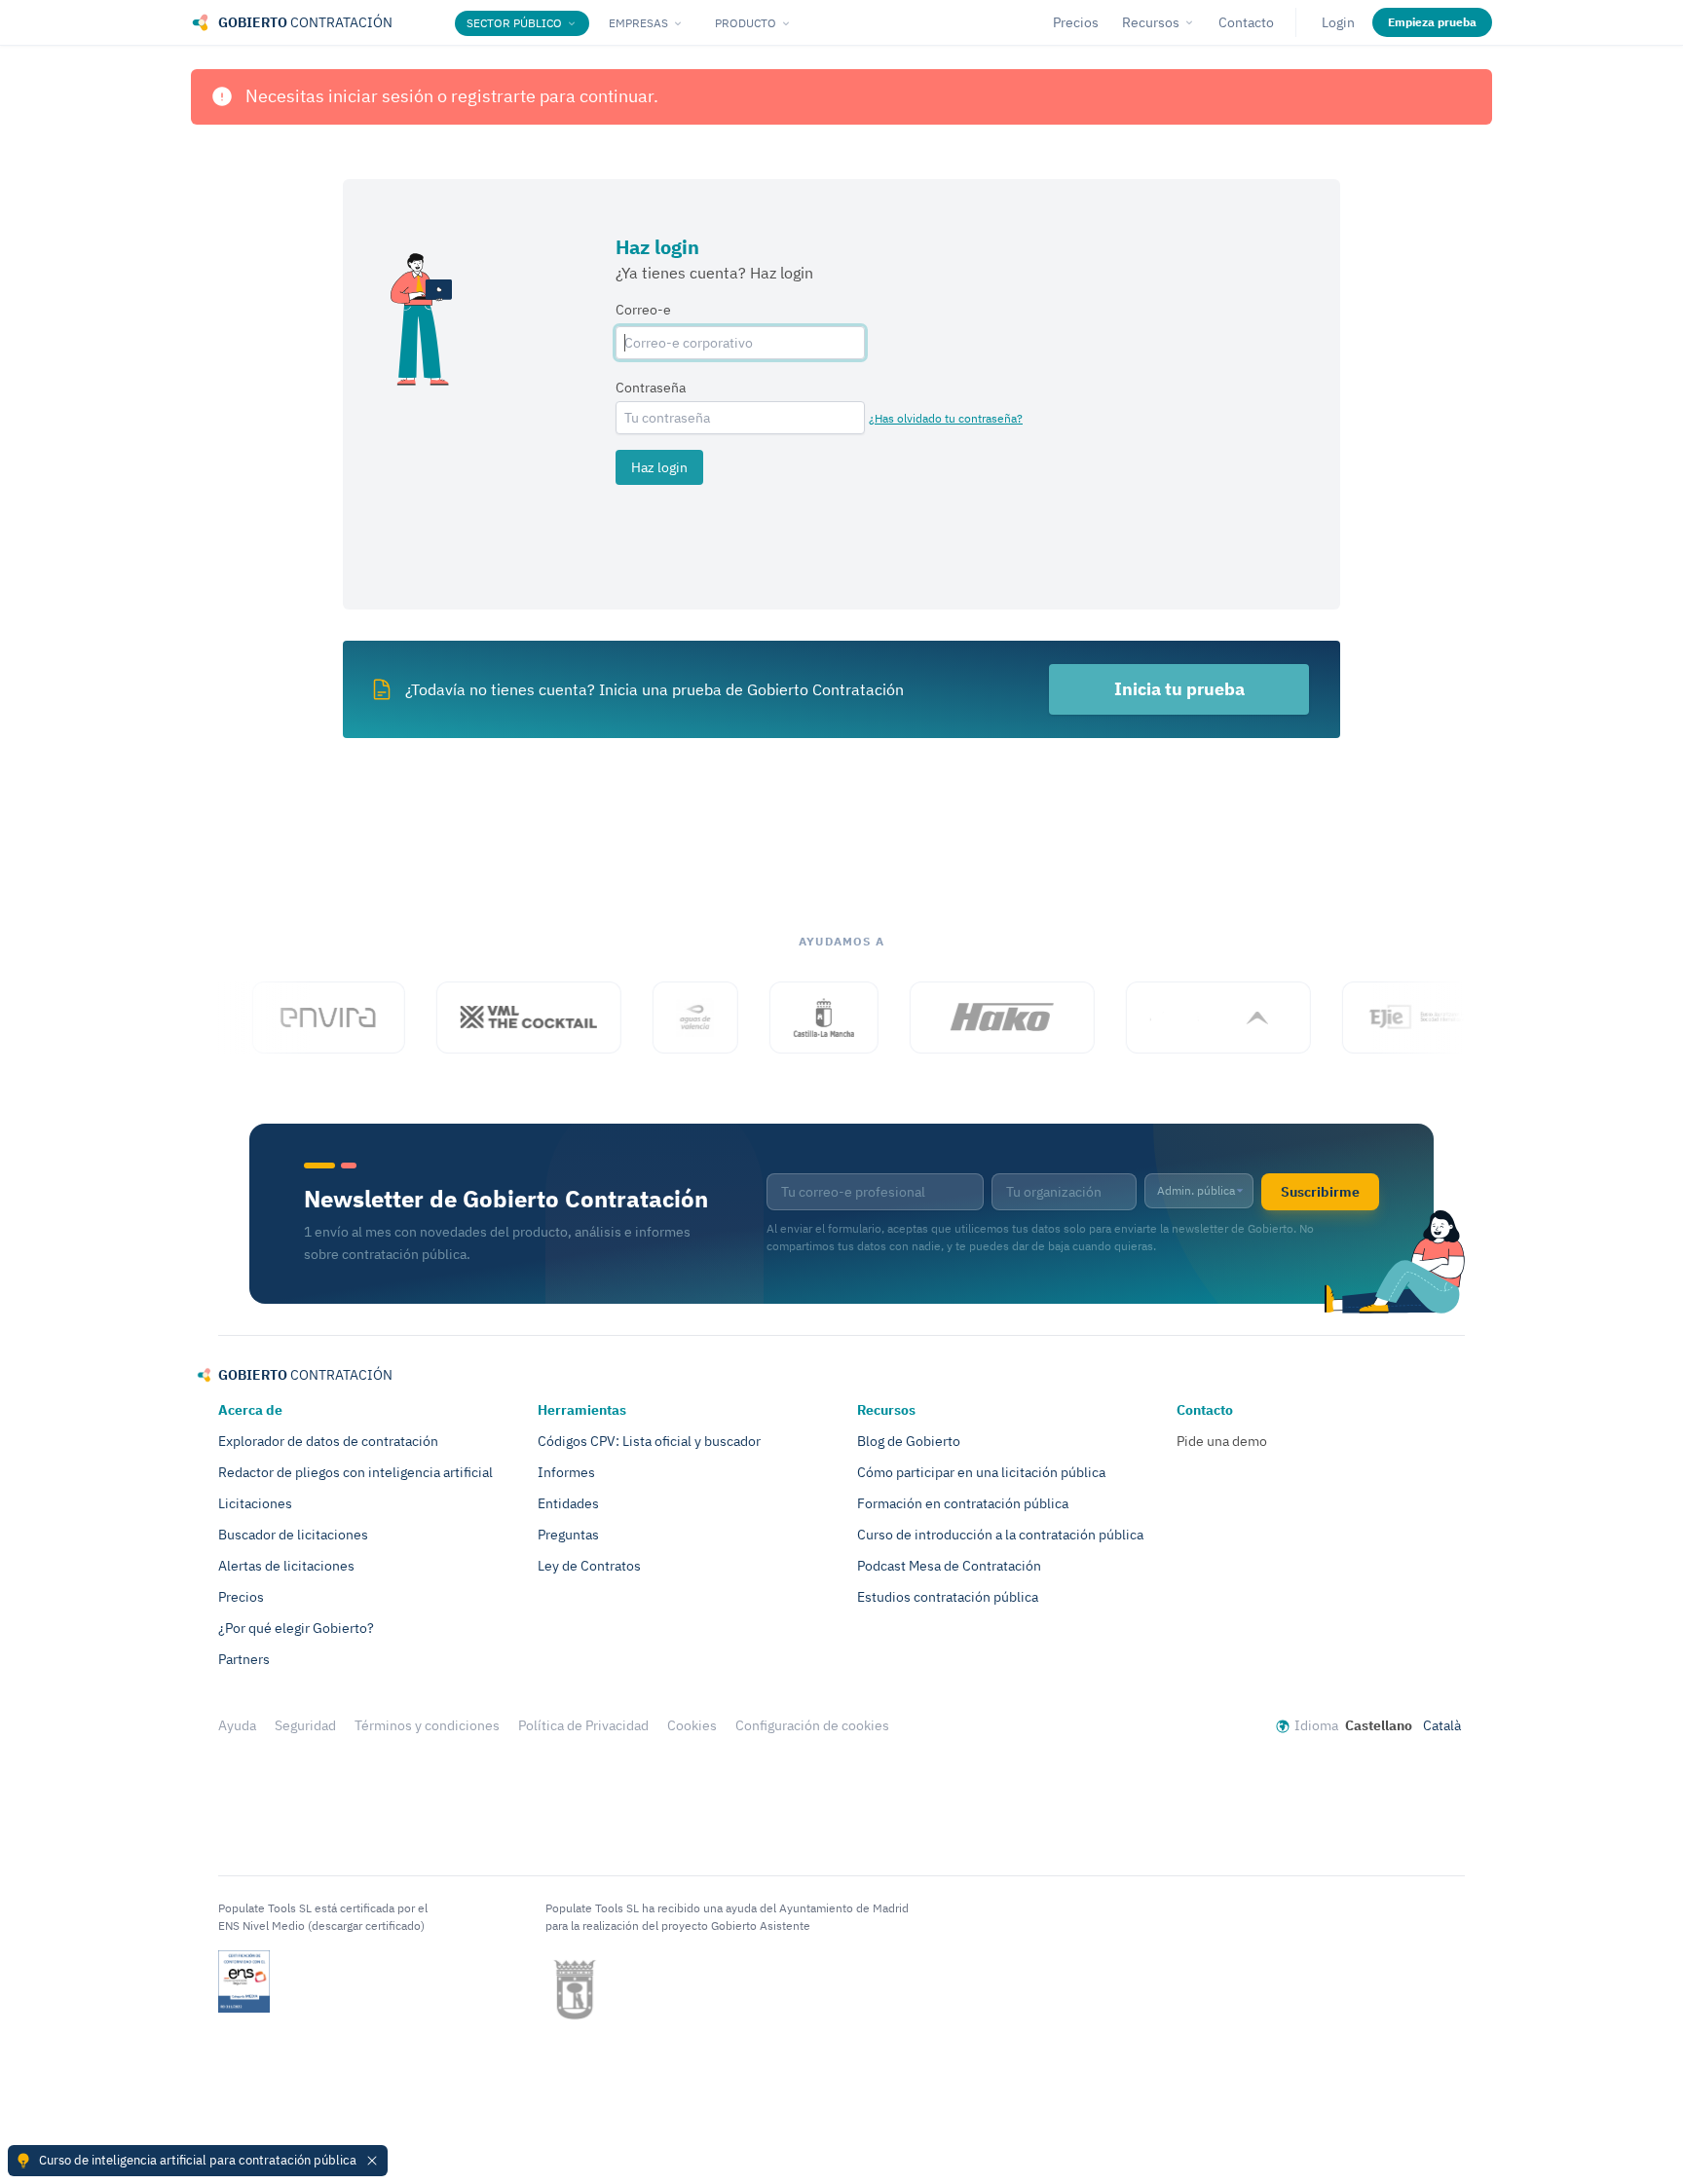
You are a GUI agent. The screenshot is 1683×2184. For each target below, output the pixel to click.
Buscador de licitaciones (293, 1535)
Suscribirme (1320, 1192)
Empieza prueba (1432, 22)
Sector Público (514, 23)
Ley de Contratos (589, 1566)
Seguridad (305, 1725)
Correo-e (643, 310)
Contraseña (651, 388)
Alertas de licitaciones (286, 1566)
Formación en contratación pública (963, 1503)
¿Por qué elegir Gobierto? (296, 1628)
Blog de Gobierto (909, 1441)
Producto (746, 23)
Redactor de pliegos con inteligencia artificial (355, 1472)
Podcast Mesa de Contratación (949, 1566)
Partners (244, 1659)
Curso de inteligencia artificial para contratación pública (198, 2160)
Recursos (1151, 22)
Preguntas (568, 1535)
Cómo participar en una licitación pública (981, 1472)
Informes (566, 1472)
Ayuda (237, 1725)
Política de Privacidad (583, 1725)
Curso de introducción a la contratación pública (1000, 1535)
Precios (1076, 22)
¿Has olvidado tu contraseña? (946, 418)
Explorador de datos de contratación (328, 1441)
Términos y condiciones (427, 1725)
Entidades (568, 1503)
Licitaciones (255, 1503)
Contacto (1246, 22)
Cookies (692, 1725)
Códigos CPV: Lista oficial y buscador (649, 1441)
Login (1338, 22)
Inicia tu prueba (1179, 689)
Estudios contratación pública (948, 1597)
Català (1442, 1725)
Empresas (638, 23)
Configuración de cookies (812, 1725)
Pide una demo (1222, 1441)
